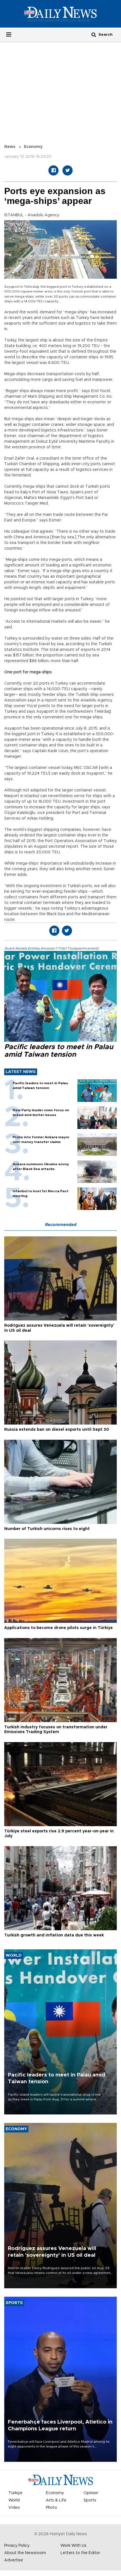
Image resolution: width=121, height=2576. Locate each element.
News (10, 147)
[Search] (94, 34)
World (14, 2500)
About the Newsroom (25, 2553)
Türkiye (15, 2493)
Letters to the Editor (80, 2553)
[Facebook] (53, 170)
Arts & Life (56, 2500)
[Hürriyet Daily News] (60, 14)
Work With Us (73, 2546)
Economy (33, 147)
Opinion (91, 2493)
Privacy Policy (17, 2546)
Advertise (14, 2560)
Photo (51, 2508)
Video (14, 2508)
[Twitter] (68, 170)
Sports (90, 2500)
